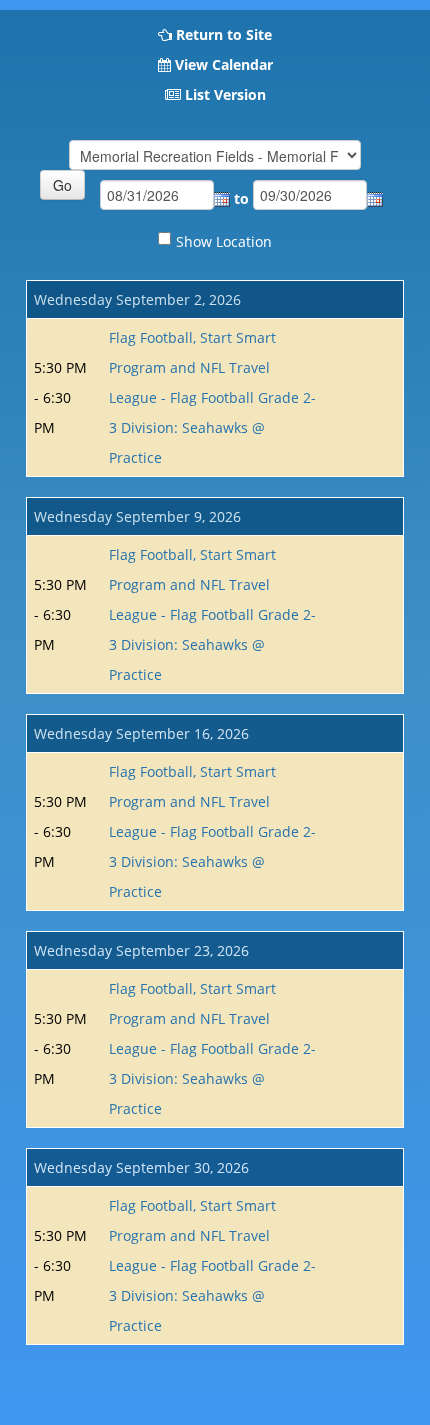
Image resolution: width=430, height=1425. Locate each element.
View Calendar (224, 64)
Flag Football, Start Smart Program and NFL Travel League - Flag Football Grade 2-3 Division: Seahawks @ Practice (212, 397)
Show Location (224, 241)
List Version (225, 94)
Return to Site (224, 34)
